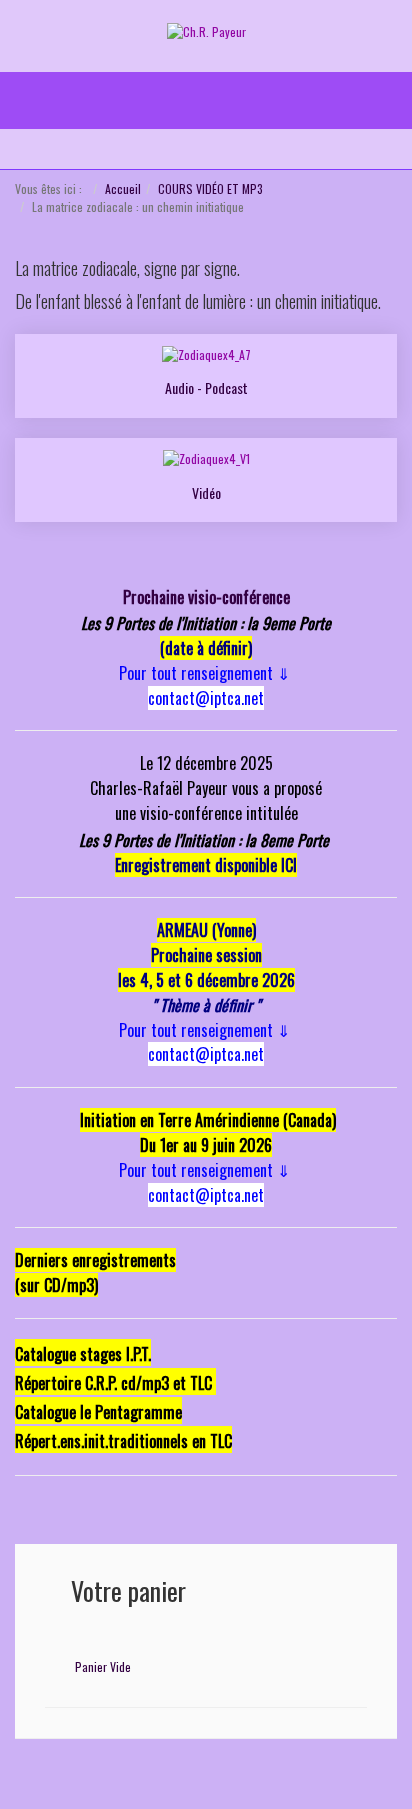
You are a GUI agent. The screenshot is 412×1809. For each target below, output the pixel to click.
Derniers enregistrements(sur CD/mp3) (95, 1272)
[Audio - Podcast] (206, 353)
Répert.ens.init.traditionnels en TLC (123, 1441)
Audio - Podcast (206, 387)
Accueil (123, 188)
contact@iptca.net (206, 698)
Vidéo (206, 492)
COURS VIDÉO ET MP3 (210, 188)
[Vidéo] (206, 457)
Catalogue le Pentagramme (98, 1412)
